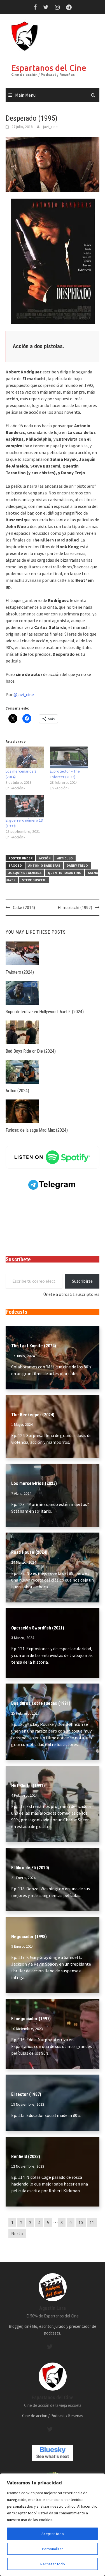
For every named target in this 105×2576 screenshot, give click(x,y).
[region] (53, 2525)
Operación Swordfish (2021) (38, 1628)
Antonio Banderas (44, 865)
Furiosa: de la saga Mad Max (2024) (37, 1130)
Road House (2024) (29, 1552)
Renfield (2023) (26, 2157)
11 (92, 2222)
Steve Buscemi (34, 880)
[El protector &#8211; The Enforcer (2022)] (69, 758)
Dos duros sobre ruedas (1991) (41, 1703)
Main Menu (25, 95)
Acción (45, 858)
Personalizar (53, 2549)
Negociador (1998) (29, 1937)
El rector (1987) (26, 2094)
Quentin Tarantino (65, 873)
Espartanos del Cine (49, 68)
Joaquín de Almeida (25, 873)
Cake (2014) (24, 907)
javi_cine (50, 127)
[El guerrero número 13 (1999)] (25, 806)
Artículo (65, 858)
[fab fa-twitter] (50, 2347)
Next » (17, 2233)
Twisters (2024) (20, 972)
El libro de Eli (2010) (30, 1868)
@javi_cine (24, 694)
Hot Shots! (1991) (28, 1786)
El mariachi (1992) (75, 907)
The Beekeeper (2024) (33, 1415)
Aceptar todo (53, 2534)
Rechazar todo (53, 2564)
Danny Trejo (77, 865)
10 (81, 2222)
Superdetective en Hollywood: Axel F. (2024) (45, 1012)
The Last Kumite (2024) (34, 1346)
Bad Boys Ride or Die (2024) (31, 1051)
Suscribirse (82, 1281)
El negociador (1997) (31, 2019)
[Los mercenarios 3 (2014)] (25, 758)
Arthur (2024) (17, 1091)
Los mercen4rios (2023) (34, 1483)
